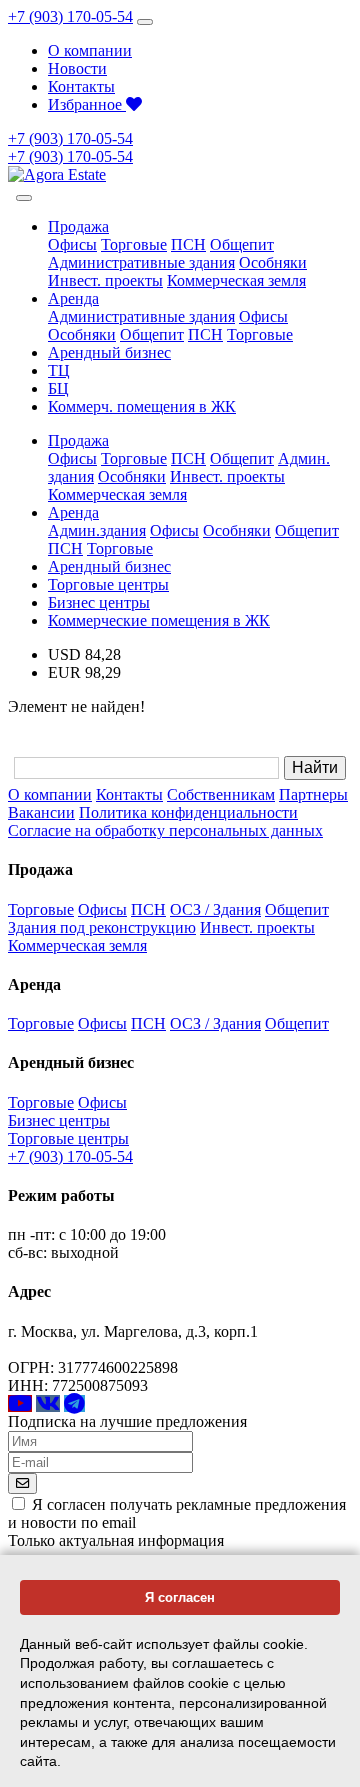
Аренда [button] (73, 298)
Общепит (242, 244)
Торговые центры (108, 584)
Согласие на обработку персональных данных (165, 830)
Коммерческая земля (236, 280)
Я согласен (180, 1597)
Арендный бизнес (109, 352)
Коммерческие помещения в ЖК (159, 620)
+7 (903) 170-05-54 (70, 16)
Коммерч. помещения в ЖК (142, 406)
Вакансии (41, 812)
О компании (90, 50)
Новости (77, 68)
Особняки (273, 262)
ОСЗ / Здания (215, 909)
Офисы (72, 244)
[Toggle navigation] (145, 22)
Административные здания (141, 262)
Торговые (134, 244)
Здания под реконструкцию (102, 927)
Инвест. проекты (105, 280)
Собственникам (221, 794)
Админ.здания (97, 530)
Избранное (87, 104)
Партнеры (313, 794)
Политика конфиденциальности (188, 812)
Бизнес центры (99, 602)
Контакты (81, 86)
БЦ (58, 388)
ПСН (188, 244)
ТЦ (59, 370)
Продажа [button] (78, 226)
